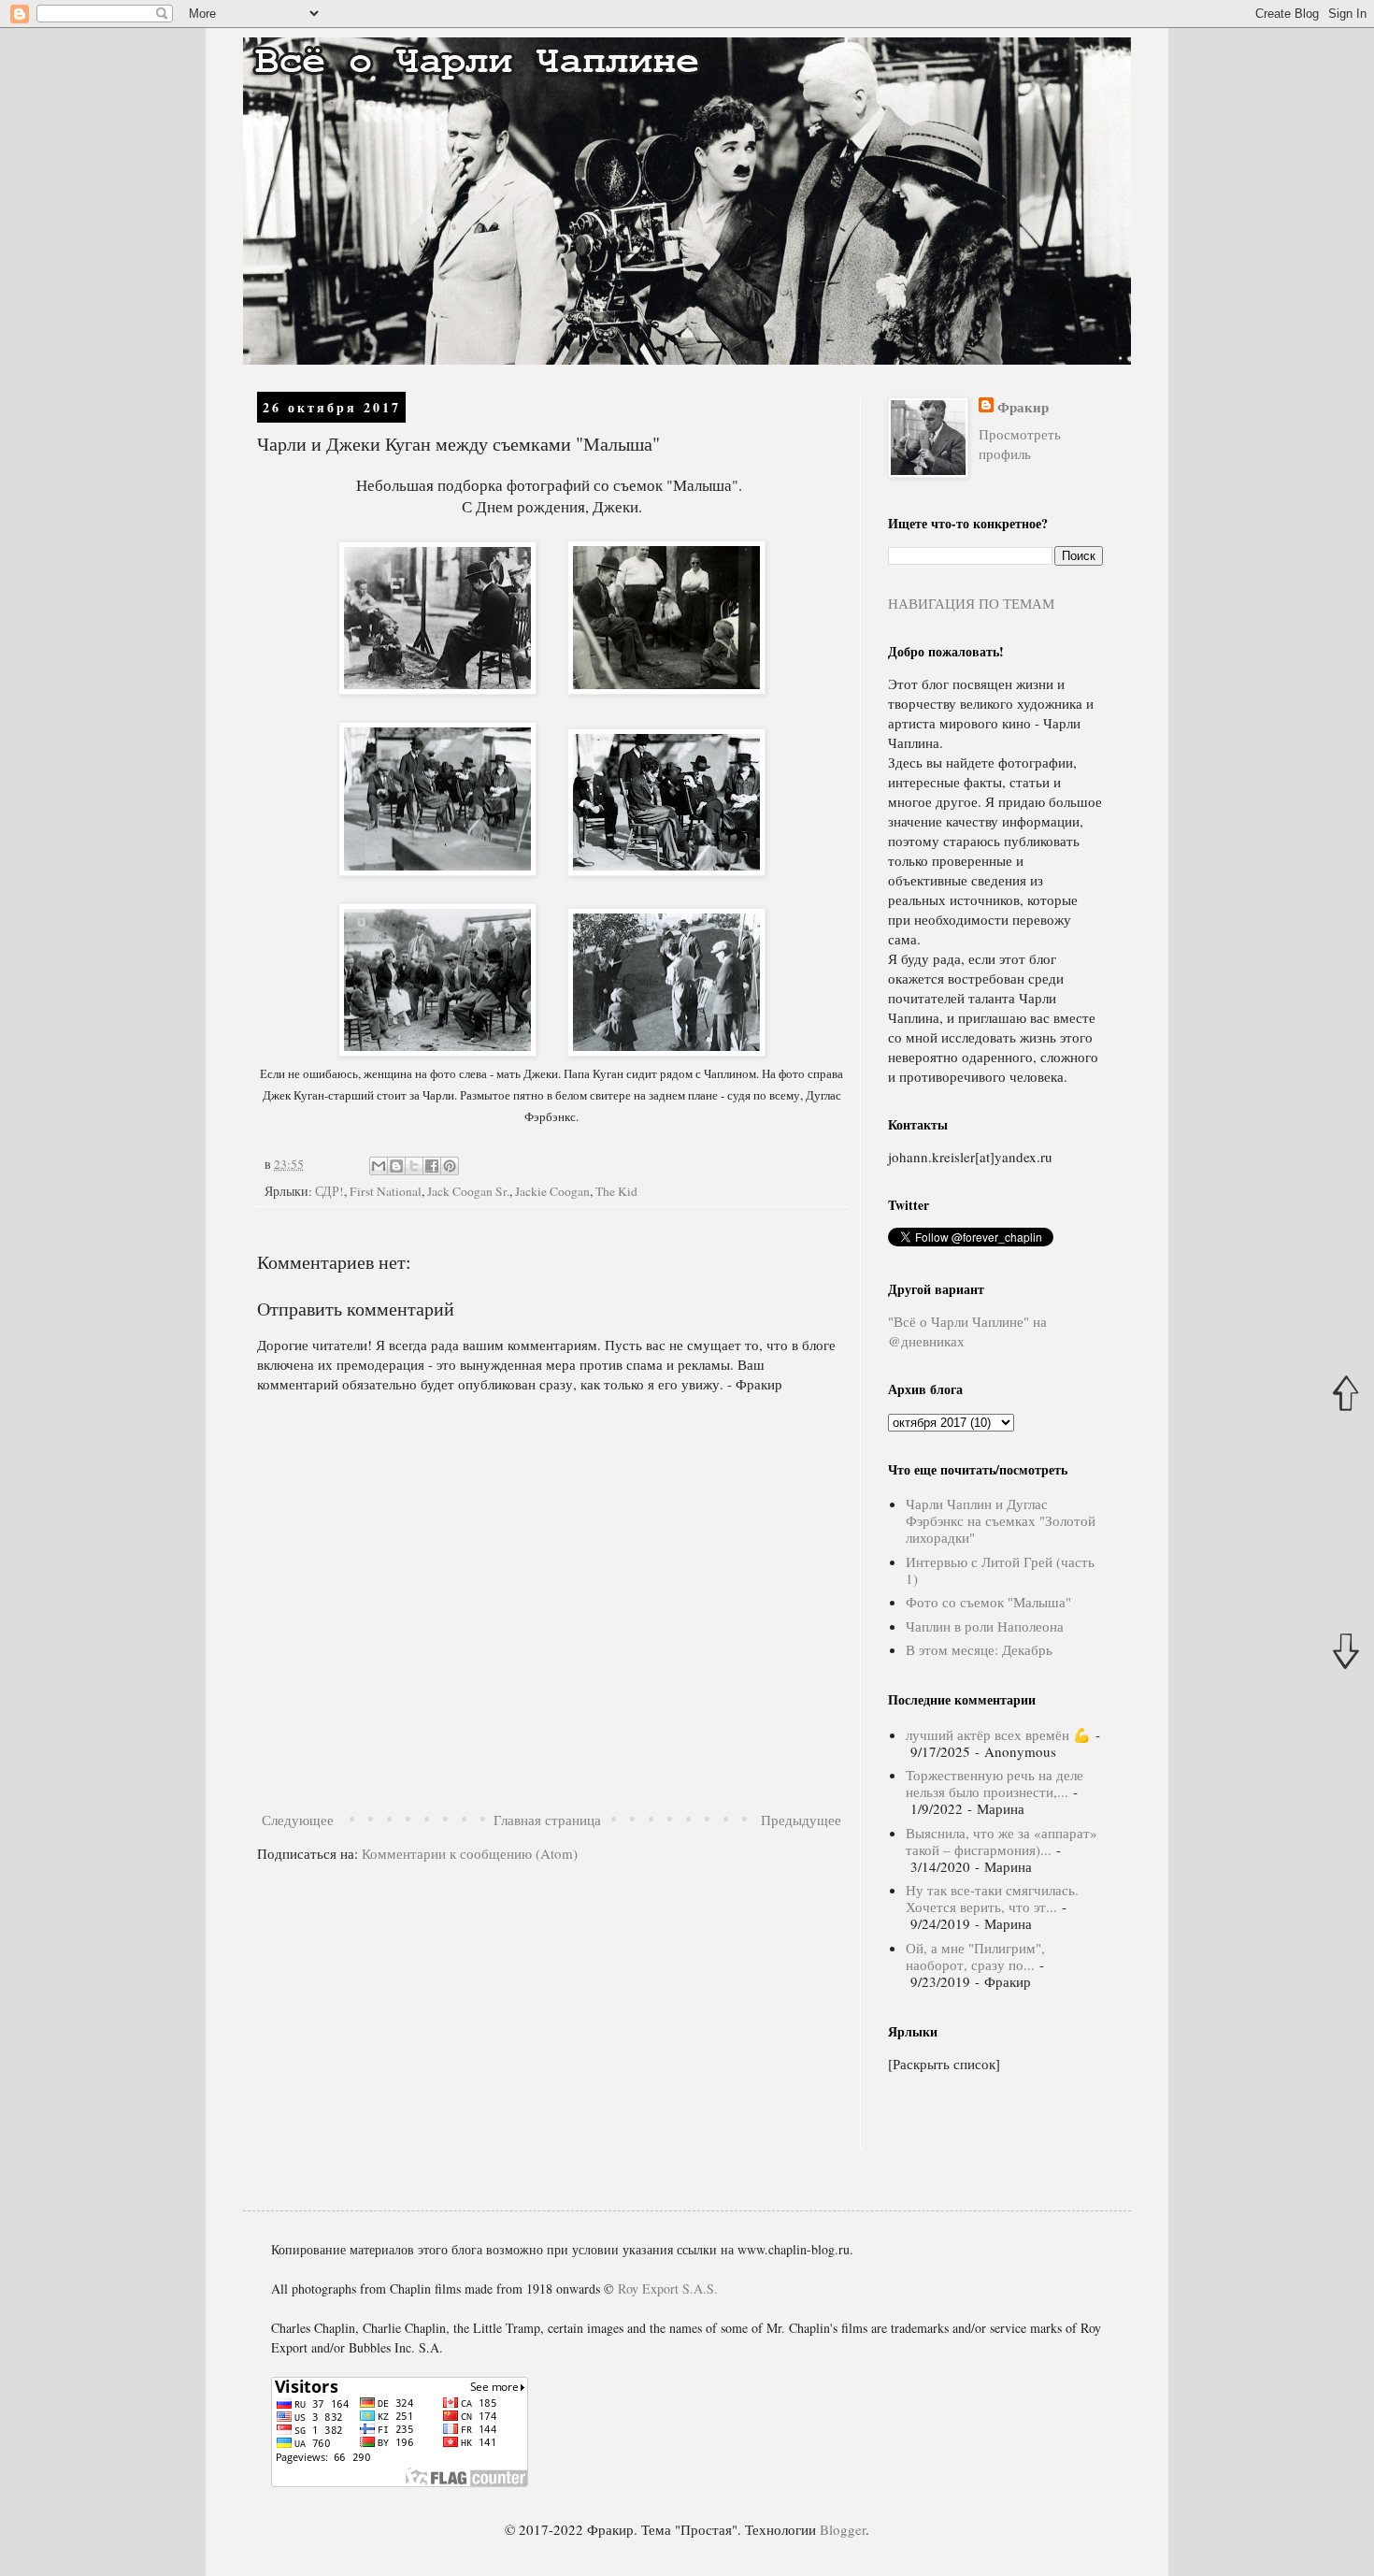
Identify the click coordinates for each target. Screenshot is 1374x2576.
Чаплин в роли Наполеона (985, 1626)
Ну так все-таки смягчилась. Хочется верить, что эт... (992, 1898)
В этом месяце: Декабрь (979, 1649)
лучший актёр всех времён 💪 (998, 1734)
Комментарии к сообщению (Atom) (470, 1853)
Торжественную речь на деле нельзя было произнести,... (995, 1783)
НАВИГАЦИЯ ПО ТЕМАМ (971, 603)
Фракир (1023, 407)
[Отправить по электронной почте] (379, 1166)
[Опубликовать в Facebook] (432, 1166)
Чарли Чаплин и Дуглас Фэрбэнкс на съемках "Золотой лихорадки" (1001, 1520)
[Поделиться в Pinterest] (450, 1166)
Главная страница (547, 1820)
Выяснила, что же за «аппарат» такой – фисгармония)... (1002, 1841)
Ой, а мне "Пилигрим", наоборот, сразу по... (975, 1956)
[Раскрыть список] (944, 2064)
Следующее (298, 1820)
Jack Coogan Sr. (468, 1191)
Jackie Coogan (552, 1191)
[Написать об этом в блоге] (396, 1166)
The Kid (616, 1191)
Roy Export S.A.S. (668, 2288)
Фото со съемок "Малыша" (988, 1602)
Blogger (843, 2529)
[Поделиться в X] (414, 1166)
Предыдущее (801, 1820)
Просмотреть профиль (1020, 444)
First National (386, 1191)
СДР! (329, 1191)
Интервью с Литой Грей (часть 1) (1000, 1570)
